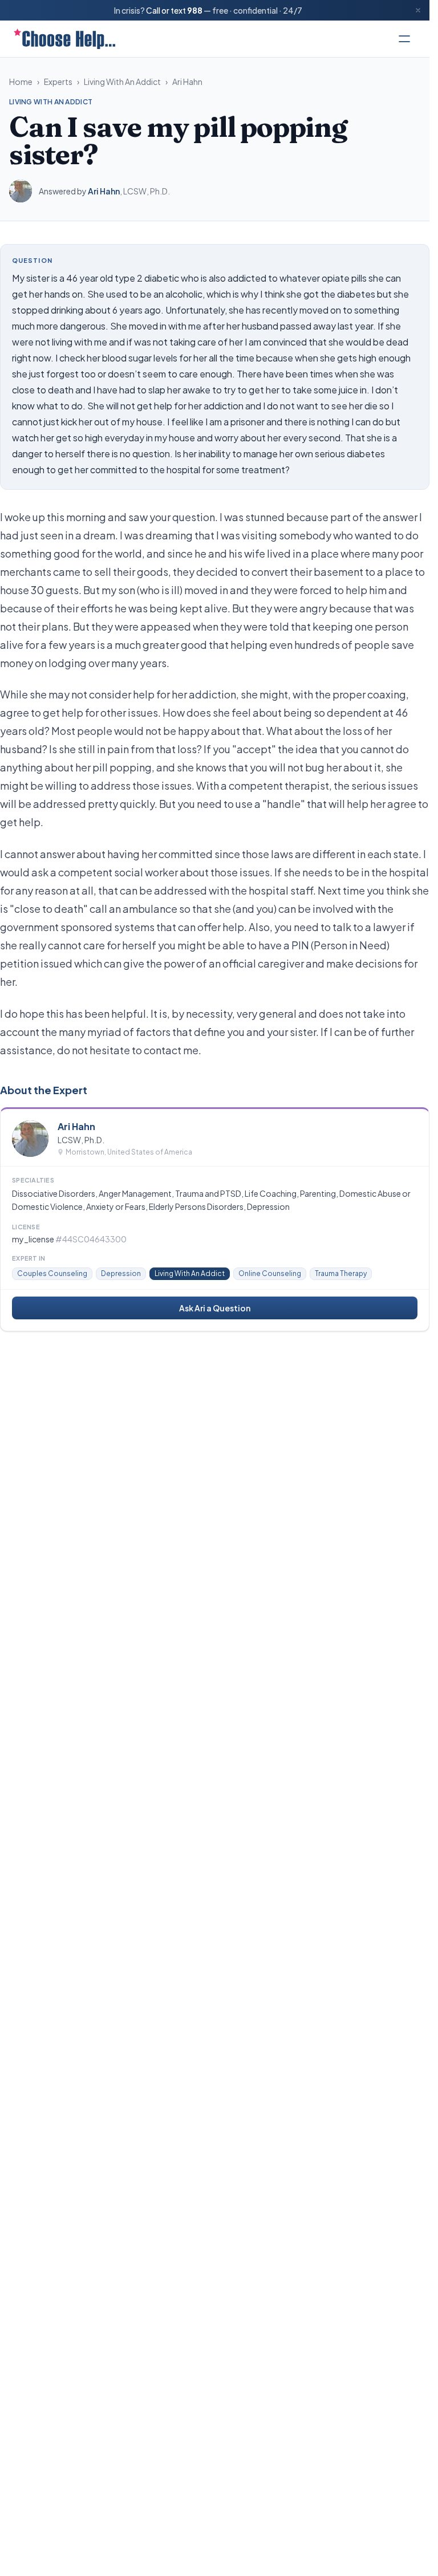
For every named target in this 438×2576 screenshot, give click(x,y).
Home (21, 82)
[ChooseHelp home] (64, 39)
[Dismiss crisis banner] (418, 10)
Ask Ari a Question (215, 1308)
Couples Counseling (52, 1273)
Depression (121, 1273)
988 (195, 10)
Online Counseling (270, 1273)
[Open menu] (404, 39)
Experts (58, 82)
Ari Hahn (187, 82)
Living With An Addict (122, 82)
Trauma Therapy (341, 1273)
